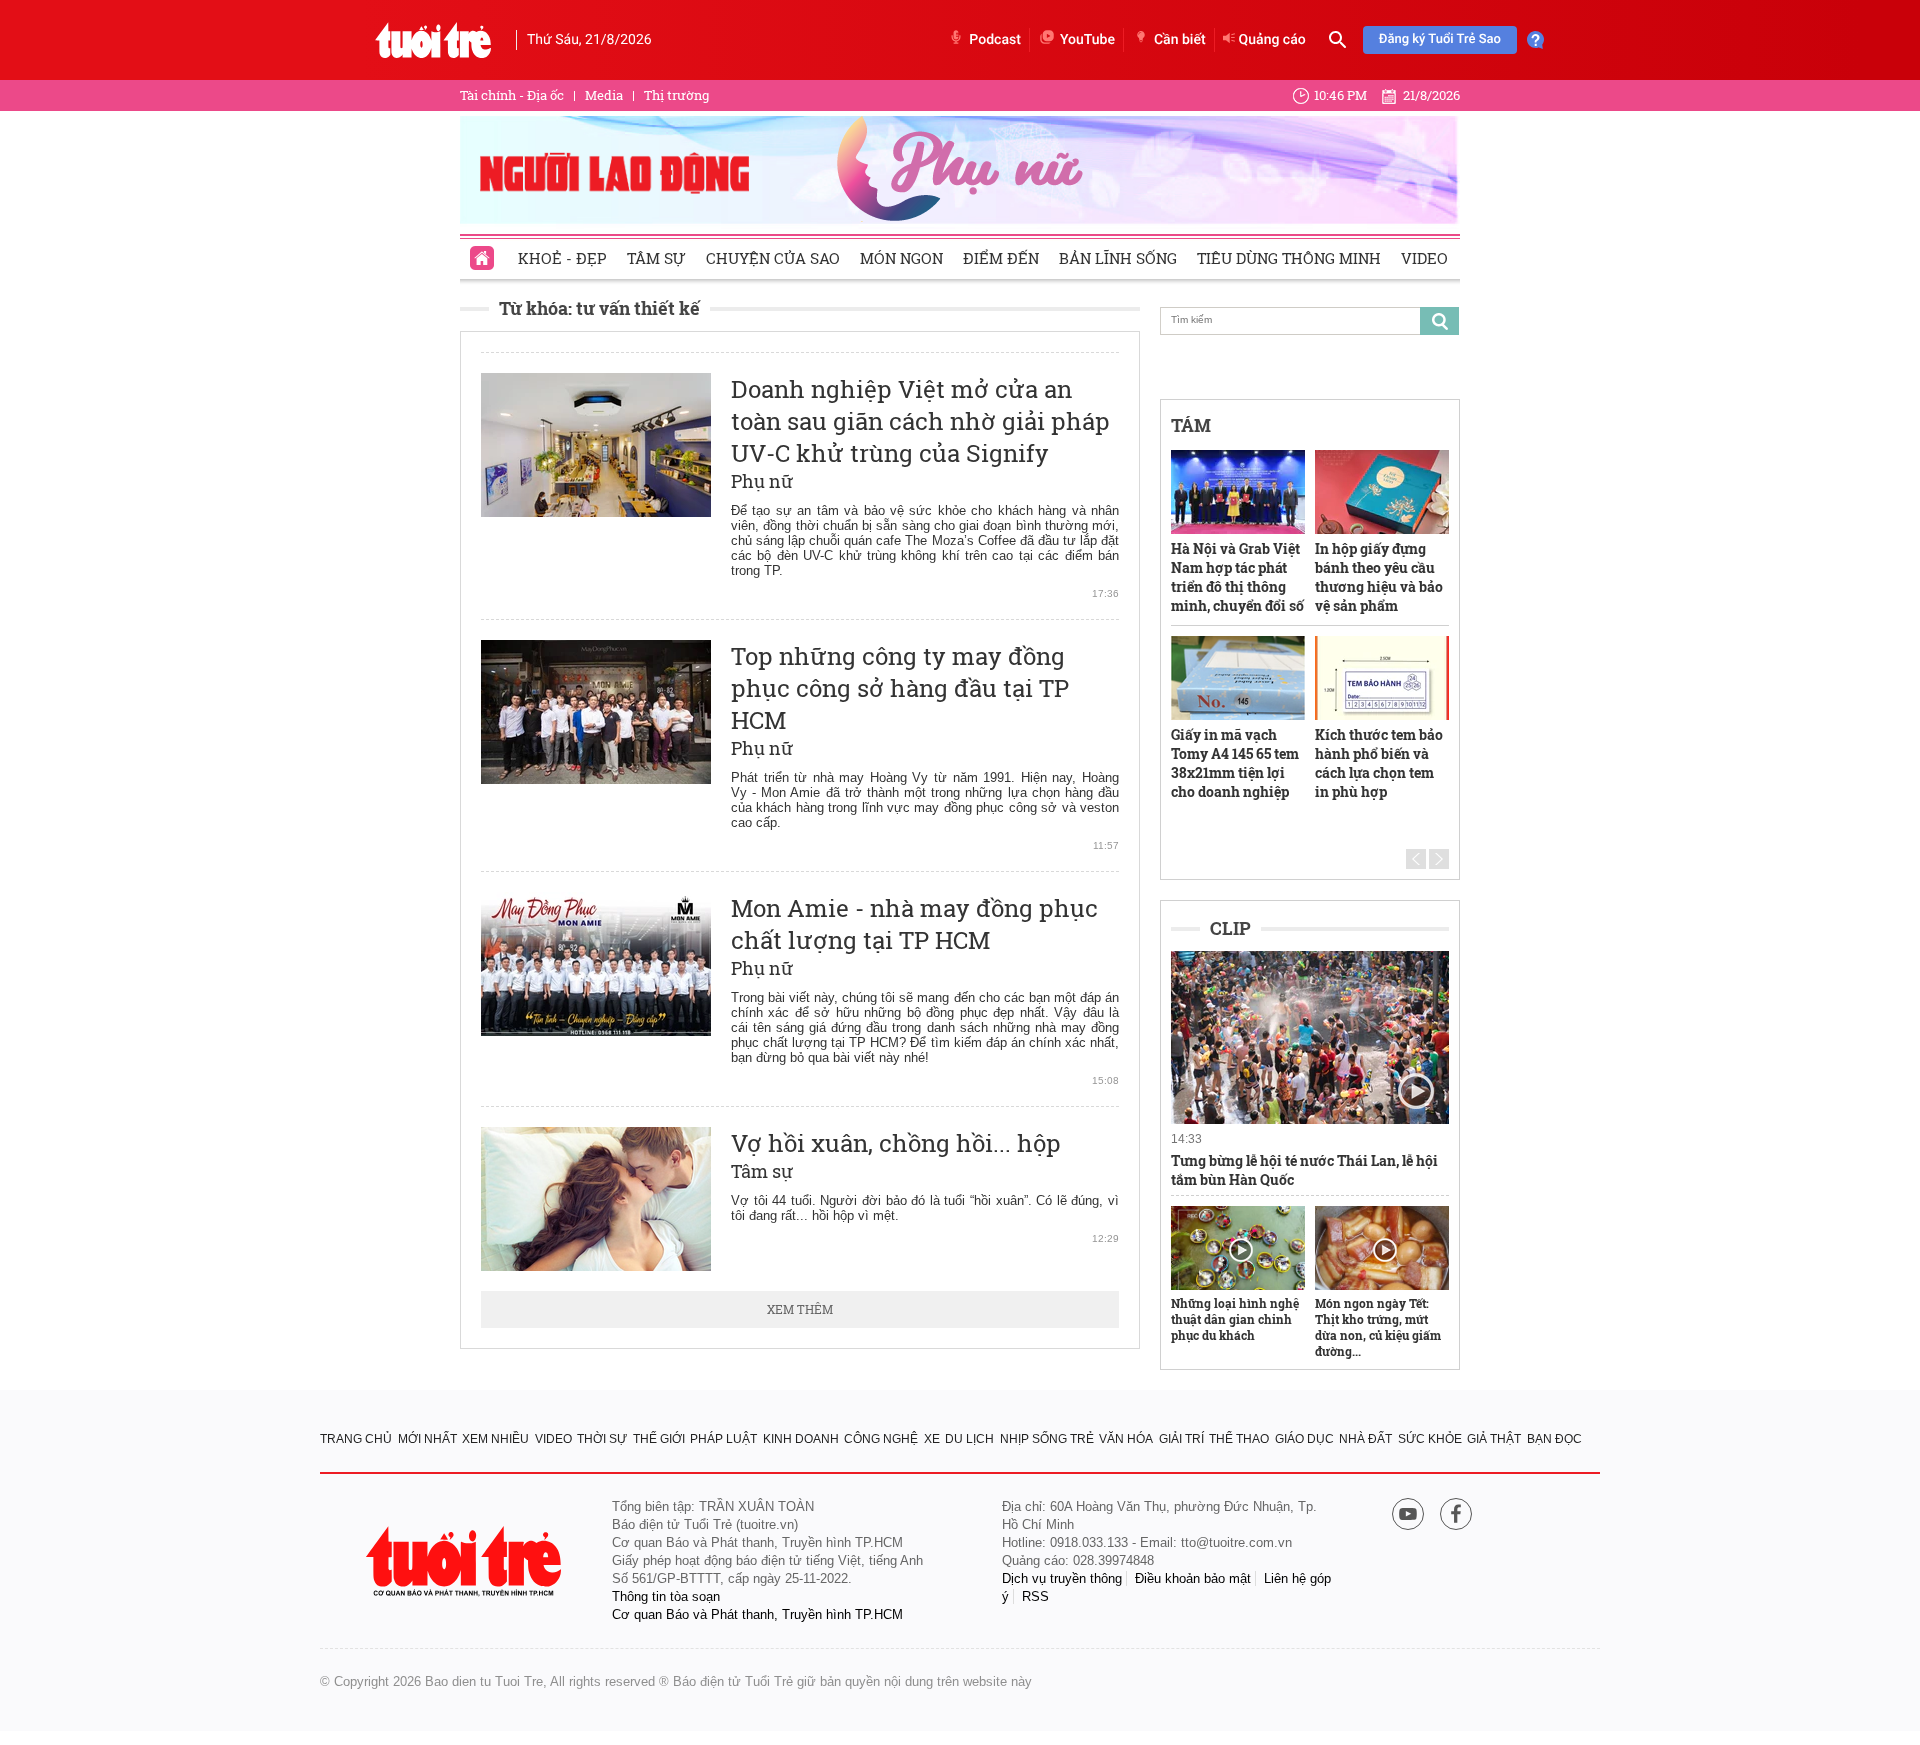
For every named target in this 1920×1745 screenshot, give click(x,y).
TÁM (1191, 425)
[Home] (484, 252)
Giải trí (1181, 1439)
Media (604, 95)
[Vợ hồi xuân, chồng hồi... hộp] (596, 1199)
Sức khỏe (1430, 1439)
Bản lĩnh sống (1118, 258)
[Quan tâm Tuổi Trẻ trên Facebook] (1456, 1515)
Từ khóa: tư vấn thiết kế (599, 308)
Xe (932, 1439)
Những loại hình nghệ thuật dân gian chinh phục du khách (1235, 1319)
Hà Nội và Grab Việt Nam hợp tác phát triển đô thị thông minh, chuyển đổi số (1237, 577)
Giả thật (1494, 1439)
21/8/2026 (1431, 95)
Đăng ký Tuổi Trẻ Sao (1440, 39)
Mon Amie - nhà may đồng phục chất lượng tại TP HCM (914, 924)
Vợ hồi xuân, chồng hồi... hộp (896, 1143)
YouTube (1087, 40)
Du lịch (969, 1439)
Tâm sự (656, 258)
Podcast (995, 40)
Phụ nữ (762, 481)
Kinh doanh (801, 1439)
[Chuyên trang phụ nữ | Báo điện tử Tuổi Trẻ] (960, 169)
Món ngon (901, 258)
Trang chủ (356, 1439)
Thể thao (1239, 1439)
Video (1424, 258)
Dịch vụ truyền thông (1062, 1578)
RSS (1035, 1596)
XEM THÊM (800, 1309)
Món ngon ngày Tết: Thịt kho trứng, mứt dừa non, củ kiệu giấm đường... (1378, 1327)
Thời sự (602, 1439)
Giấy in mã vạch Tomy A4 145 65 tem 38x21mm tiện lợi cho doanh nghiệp (1235, 763)
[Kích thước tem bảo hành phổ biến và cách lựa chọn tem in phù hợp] (1382, 678)
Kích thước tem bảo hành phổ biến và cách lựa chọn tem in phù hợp (1379, 763)
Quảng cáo (1272, 40)
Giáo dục (1304, 1439)
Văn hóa (1126, 1439)
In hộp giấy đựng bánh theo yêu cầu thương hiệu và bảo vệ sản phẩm (1379, 577)
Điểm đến (1001, 258)
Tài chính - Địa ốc (512, 95)
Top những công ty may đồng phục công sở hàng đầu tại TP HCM (900, 688)
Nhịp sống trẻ (1047, 1439)
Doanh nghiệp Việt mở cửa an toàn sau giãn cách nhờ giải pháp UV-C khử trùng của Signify (920, 421)
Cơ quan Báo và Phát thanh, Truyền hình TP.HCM (757, 1614)
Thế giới (659, 1439)
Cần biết (1180, 40)
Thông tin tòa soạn (666, 1596)
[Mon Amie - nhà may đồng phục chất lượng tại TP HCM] (596, 964)
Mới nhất (427, 1439)
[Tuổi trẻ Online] (466, 1561)
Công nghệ (881, 1439)
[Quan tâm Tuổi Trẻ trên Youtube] (1408, 1515)
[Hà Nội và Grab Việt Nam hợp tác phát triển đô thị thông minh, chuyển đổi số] (1238, 492)
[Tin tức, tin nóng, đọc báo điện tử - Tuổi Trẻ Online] (433, 40)
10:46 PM (1340, 95)
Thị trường (676, 95)
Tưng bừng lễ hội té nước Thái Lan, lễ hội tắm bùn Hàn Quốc (1304, 1170)
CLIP (1230, 928)
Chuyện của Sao (773, 258)
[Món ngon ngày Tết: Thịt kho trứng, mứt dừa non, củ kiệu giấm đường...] (1382, 1248)
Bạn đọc (1554, 1439)
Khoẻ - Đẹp (562, 258)
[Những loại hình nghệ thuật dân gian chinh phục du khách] (1238, 1248)
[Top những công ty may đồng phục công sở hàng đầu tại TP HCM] (596, 712)
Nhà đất (1365, 1439)
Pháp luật (723, 1439)
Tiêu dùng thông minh (1289, 258)
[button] (1416, 859)
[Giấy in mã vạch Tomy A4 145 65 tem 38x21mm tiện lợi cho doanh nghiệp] (1238, 678)
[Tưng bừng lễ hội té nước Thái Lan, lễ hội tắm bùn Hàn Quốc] (1310, 1038)
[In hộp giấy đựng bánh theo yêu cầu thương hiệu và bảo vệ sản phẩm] (1382, 492)
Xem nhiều (495, 1439)
